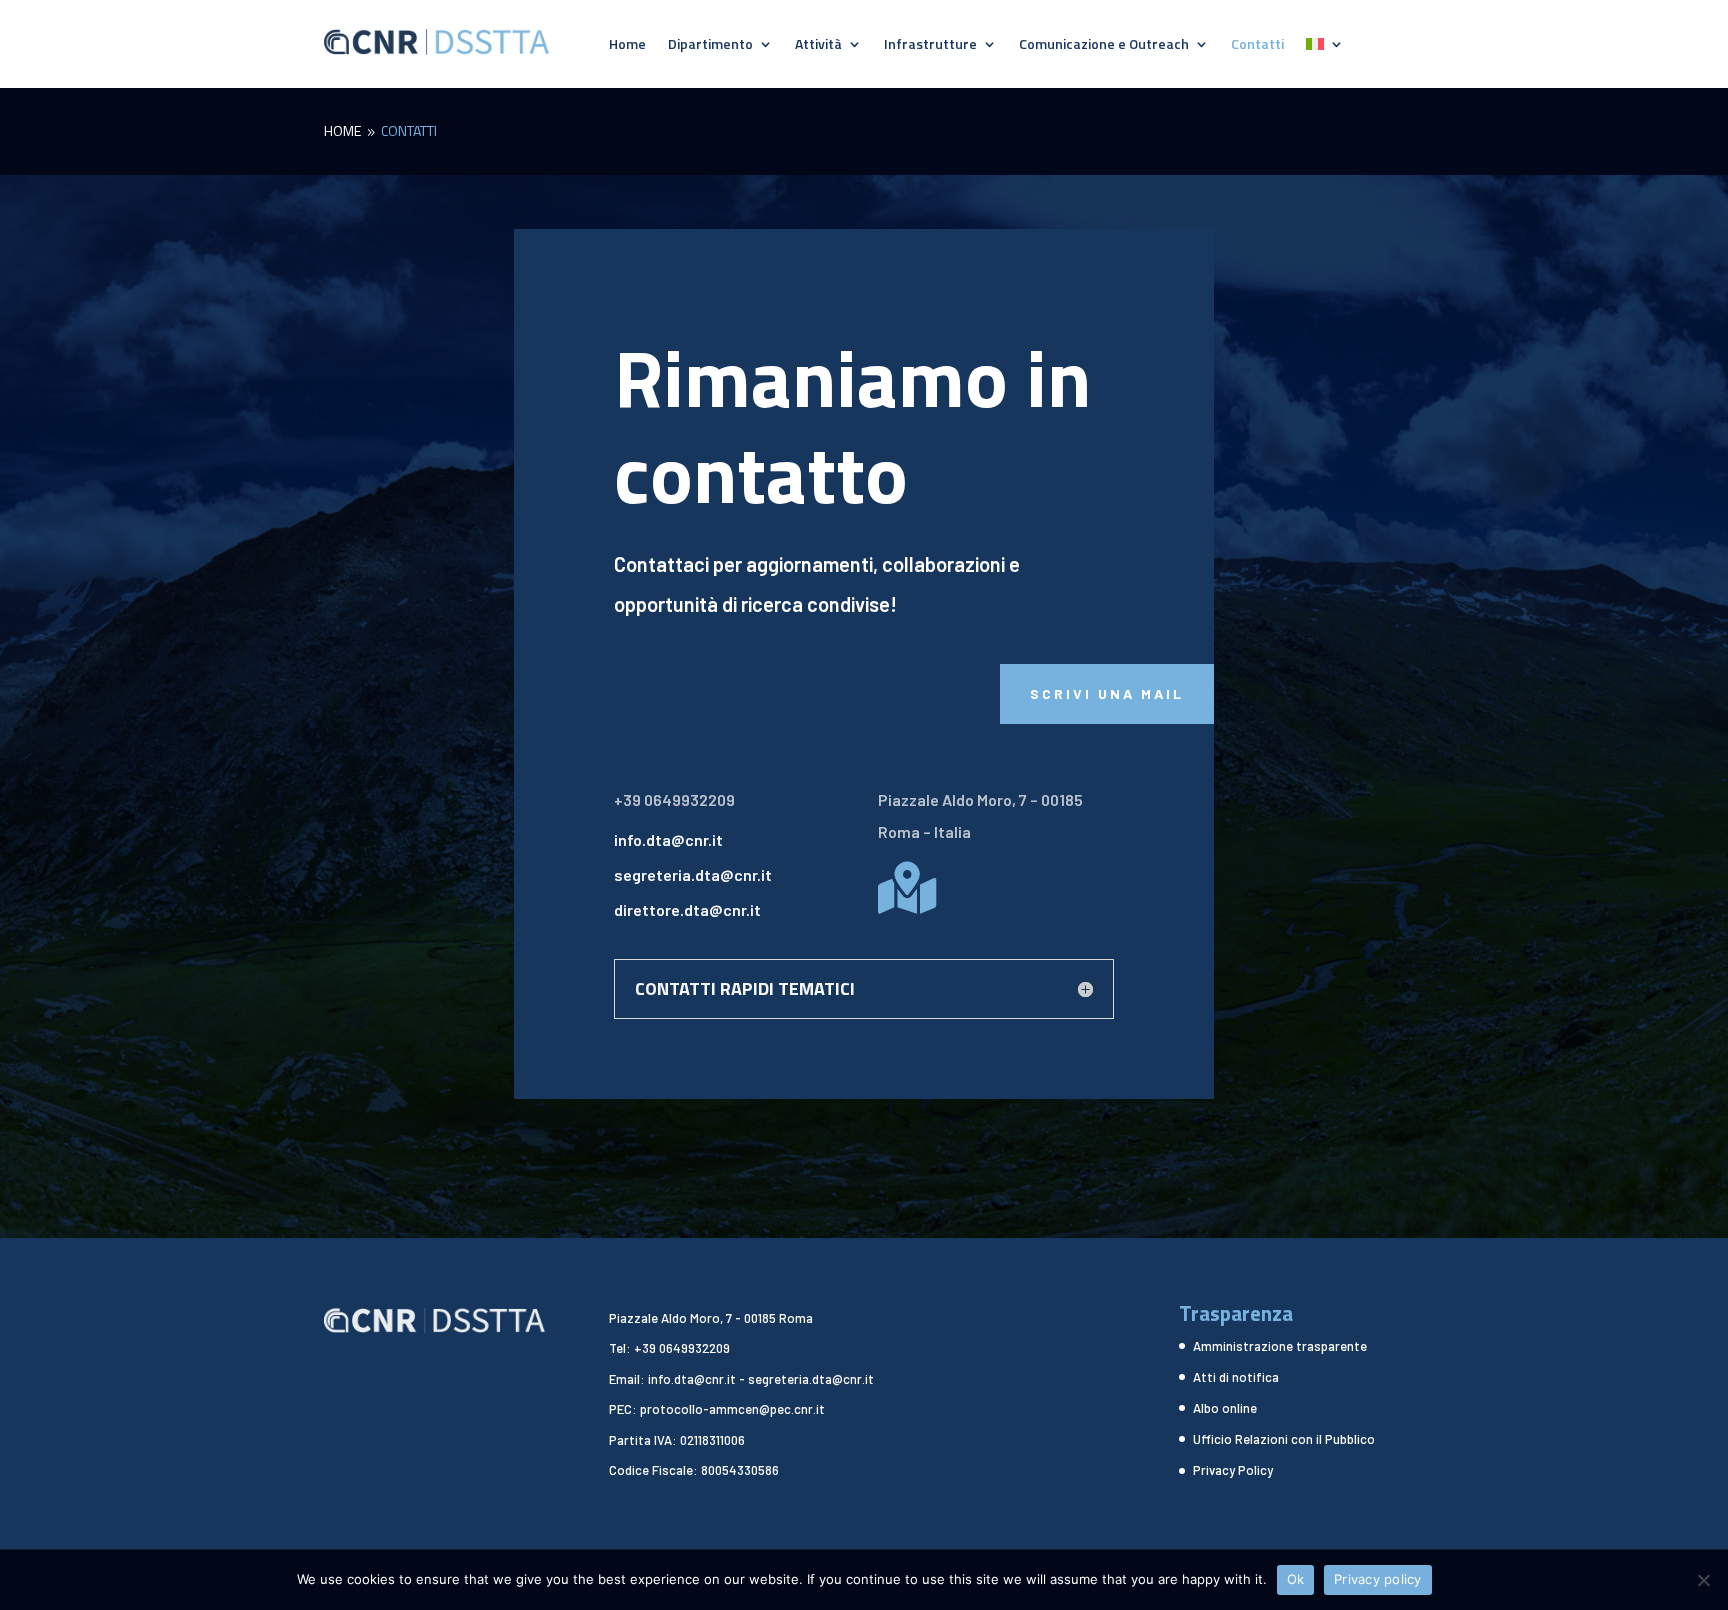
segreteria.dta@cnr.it (693, 874)
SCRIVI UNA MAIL (1107, 693)
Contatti (1257, 45)
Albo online (1225, 1408)
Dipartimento (710, 45)
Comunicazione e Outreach (1104, 45)
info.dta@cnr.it (668, 839)
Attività (818, 45)
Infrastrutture (930, 45)
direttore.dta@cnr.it (687, 909)
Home (627, 45)
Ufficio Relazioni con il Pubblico (1284, 1439)
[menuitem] (1325, 48)
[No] (1703, 1580)
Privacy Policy (1233, 1470)
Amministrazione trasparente (1280, 1346)
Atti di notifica (1236, 1377)
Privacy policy (1378, 1579)
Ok (1296, 1579)
